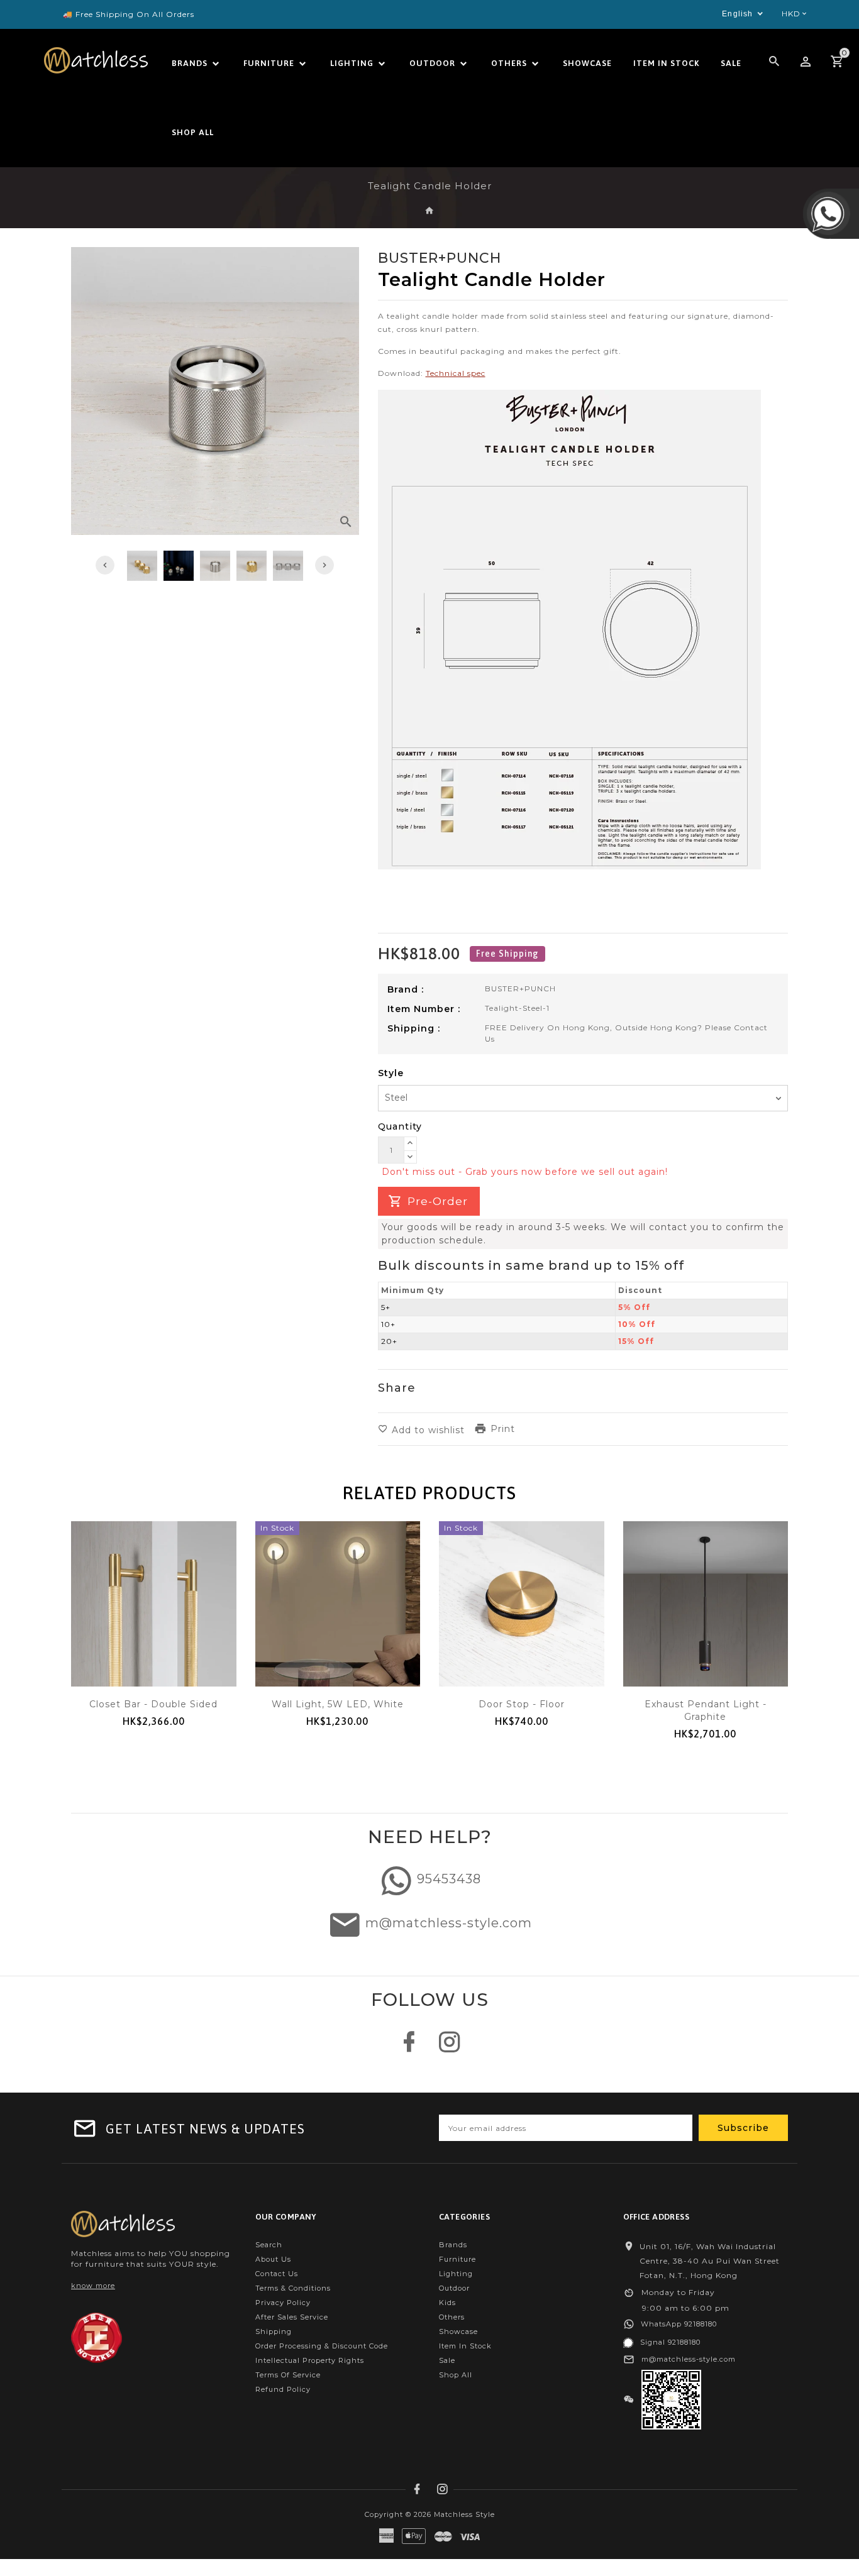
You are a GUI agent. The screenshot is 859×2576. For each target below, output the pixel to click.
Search (269, 2245)
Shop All (456, 2375)
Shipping (274, 2331)
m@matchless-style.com (449, 1923)
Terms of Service (288, 2375)
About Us (273, 2259)
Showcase (458, 2331)
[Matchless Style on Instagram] (450, 2048)
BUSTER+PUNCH (520, 988)
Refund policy (283, 2389)
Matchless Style (464, 2514)
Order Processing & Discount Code (322, 2346)
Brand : (406, 989)
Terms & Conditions (293, 2288)
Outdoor (454, 2288)
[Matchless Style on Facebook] (409, 2048)
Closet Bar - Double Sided (153, 1704)
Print (503, 1429)
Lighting (456, 2274)
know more (93, 2286)
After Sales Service (292, 2317)
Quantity (400, 1126)
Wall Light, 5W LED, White (338, 1704)
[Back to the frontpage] (430, 211)
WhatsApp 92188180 (679, 2324)
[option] (215, 566)
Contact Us (277, 2274)
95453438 (449, 1879)
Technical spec (456, 373)
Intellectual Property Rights (310, 2360)
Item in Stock (465, 2346)
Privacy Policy (283, 2303)
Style (391, 1073)
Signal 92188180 (670, 2342)
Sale (447, 2360)
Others (452, 2317)
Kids (447, 2303)
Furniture (457, 2259)
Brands (453, 2245)
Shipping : (414, 1028)
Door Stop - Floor (522, 1704)
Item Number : (424, 1009)
